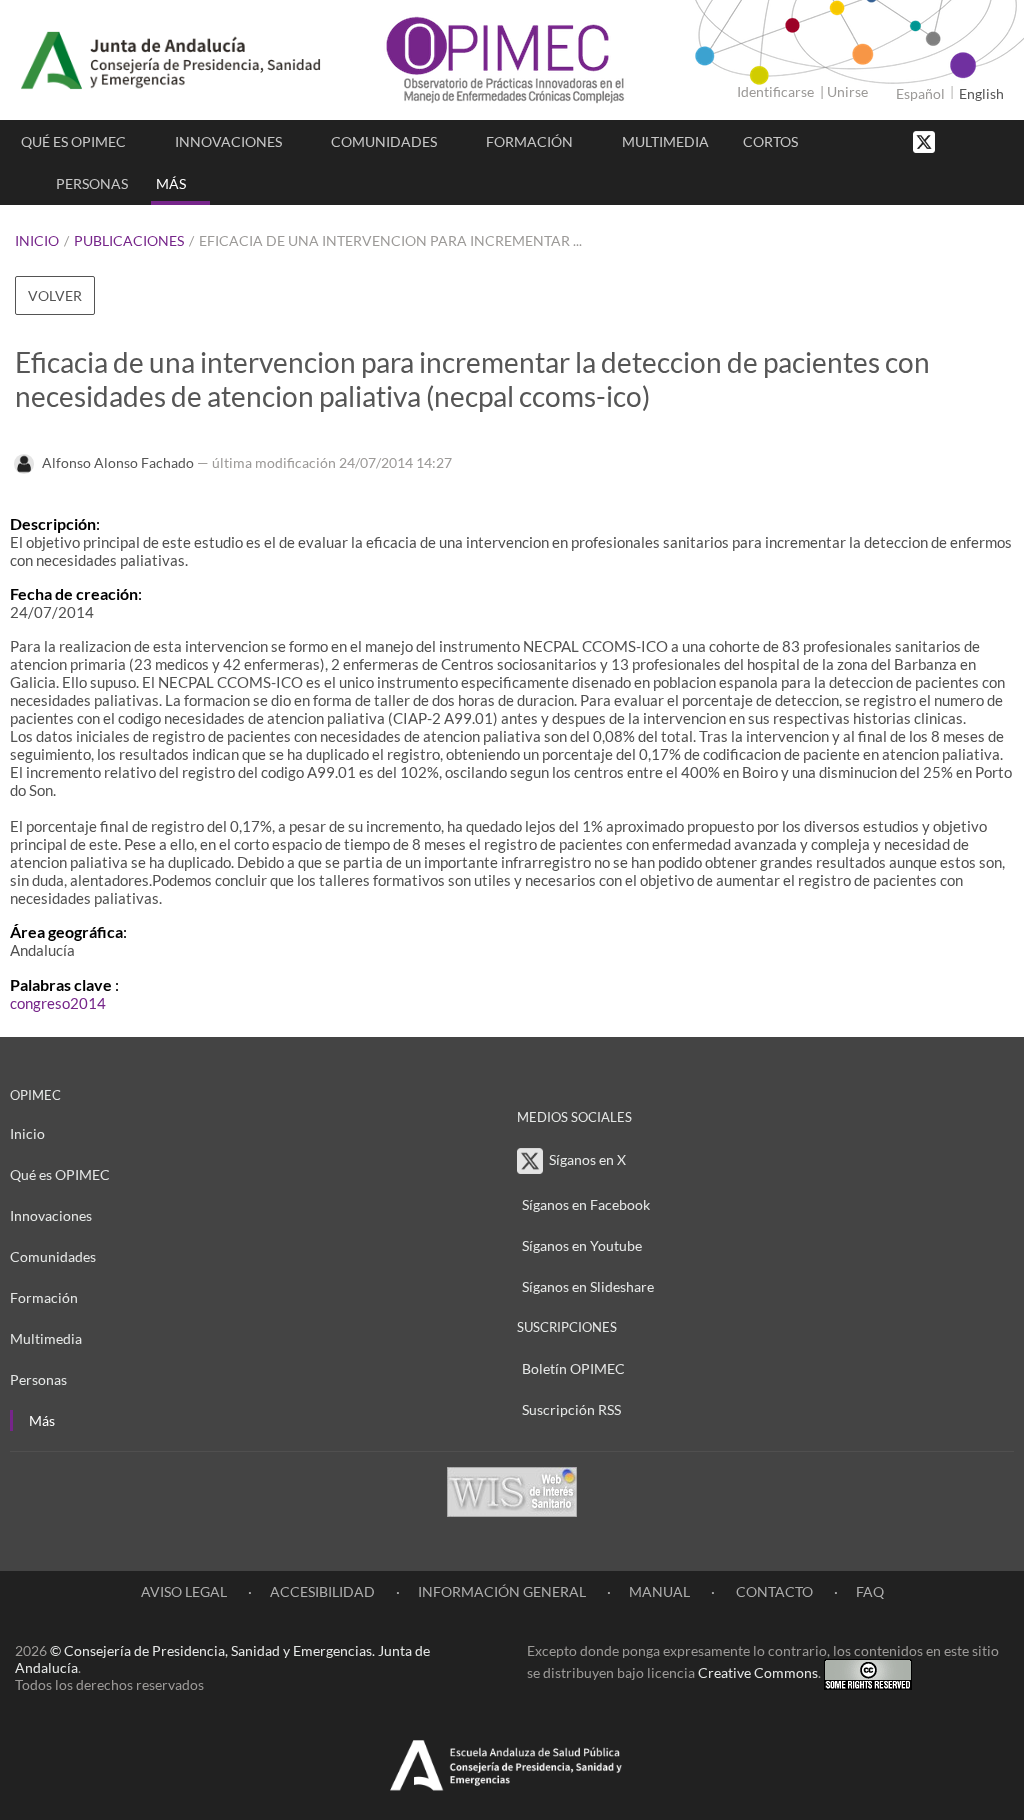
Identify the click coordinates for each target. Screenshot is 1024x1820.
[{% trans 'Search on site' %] (999, 140)
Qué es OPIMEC (73, 141)
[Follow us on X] (926, 140)
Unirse (847, 91)
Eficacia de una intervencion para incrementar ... (390, 240)
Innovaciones (228, 141)
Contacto (773, 1591)
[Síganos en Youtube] (979, 140)
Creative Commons (758, 1672)
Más (171, 183)
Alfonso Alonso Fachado (118, 462)
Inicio (37, 240)
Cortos (770, 141)
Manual (659, 1591)
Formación (529, 141)
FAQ (870, 1591)
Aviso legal (184, 1591)
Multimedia (665, 141)
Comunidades (384, 141)
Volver (55, 295)
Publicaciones (129, 240)
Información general (502, 1591)
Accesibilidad (322, 1591)
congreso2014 (58, 1003)
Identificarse (775, 91)
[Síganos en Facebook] (959, 140)
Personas (92, 183)
